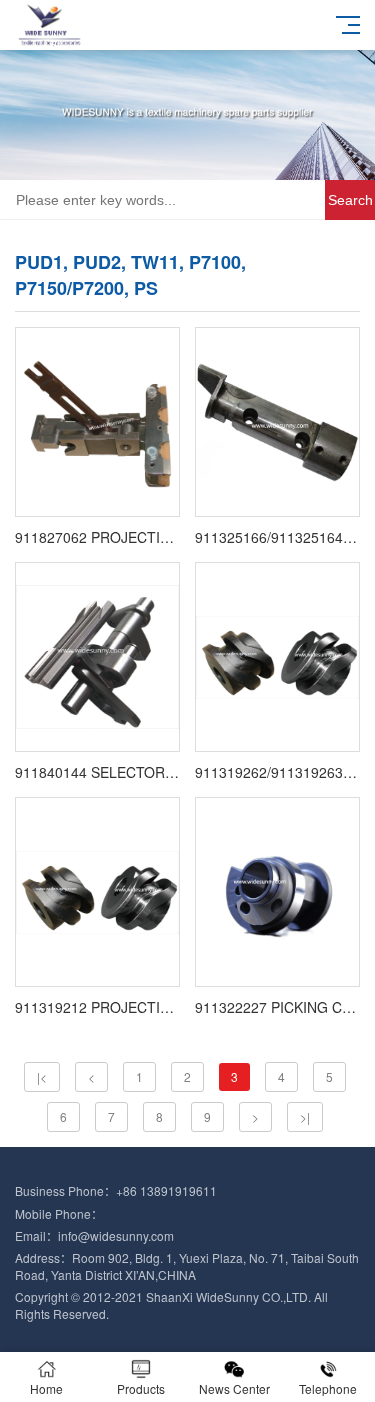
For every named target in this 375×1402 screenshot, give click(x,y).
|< (42, 1076)
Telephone (328, 1388)
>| (305, 1116)
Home (46, 1388)
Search (350, 200)
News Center (234, 1388)
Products (141, 1388)
